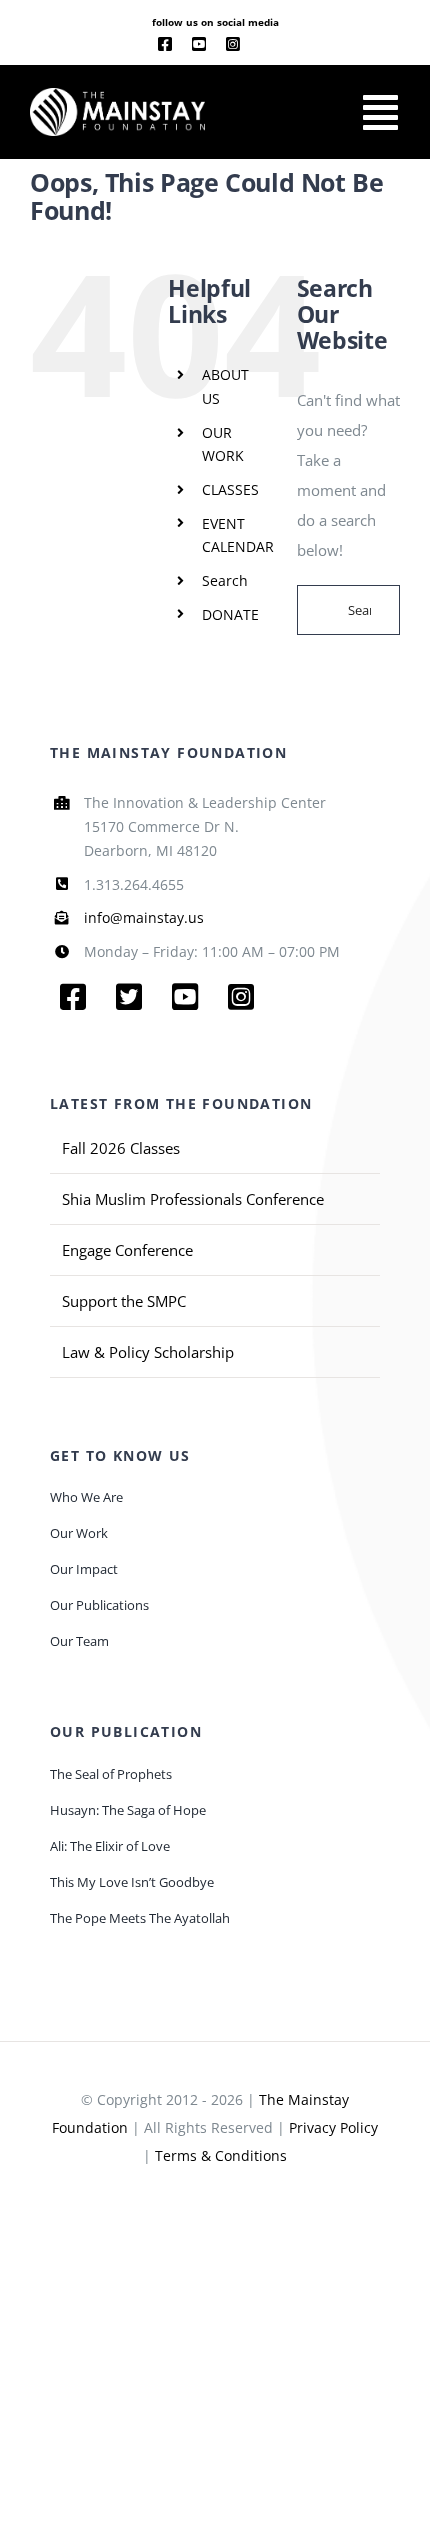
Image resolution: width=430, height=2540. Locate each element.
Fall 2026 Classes (121, 1148)
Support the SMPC (124, 1301)
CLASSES (230, 489)
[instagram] (233, 44)
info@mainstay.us (144, 917)
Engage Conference (127, 1250)
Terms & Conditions (221, 2155)
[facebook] (165, 44)
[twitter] (129, 997)
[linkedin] (266, 45)
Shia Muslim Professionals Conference (193, 1199)
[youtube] (199, 44)
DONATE (230, 614)
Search (225, 580)
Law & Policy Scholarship (148, 1352)
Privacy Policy (333, 2127)
